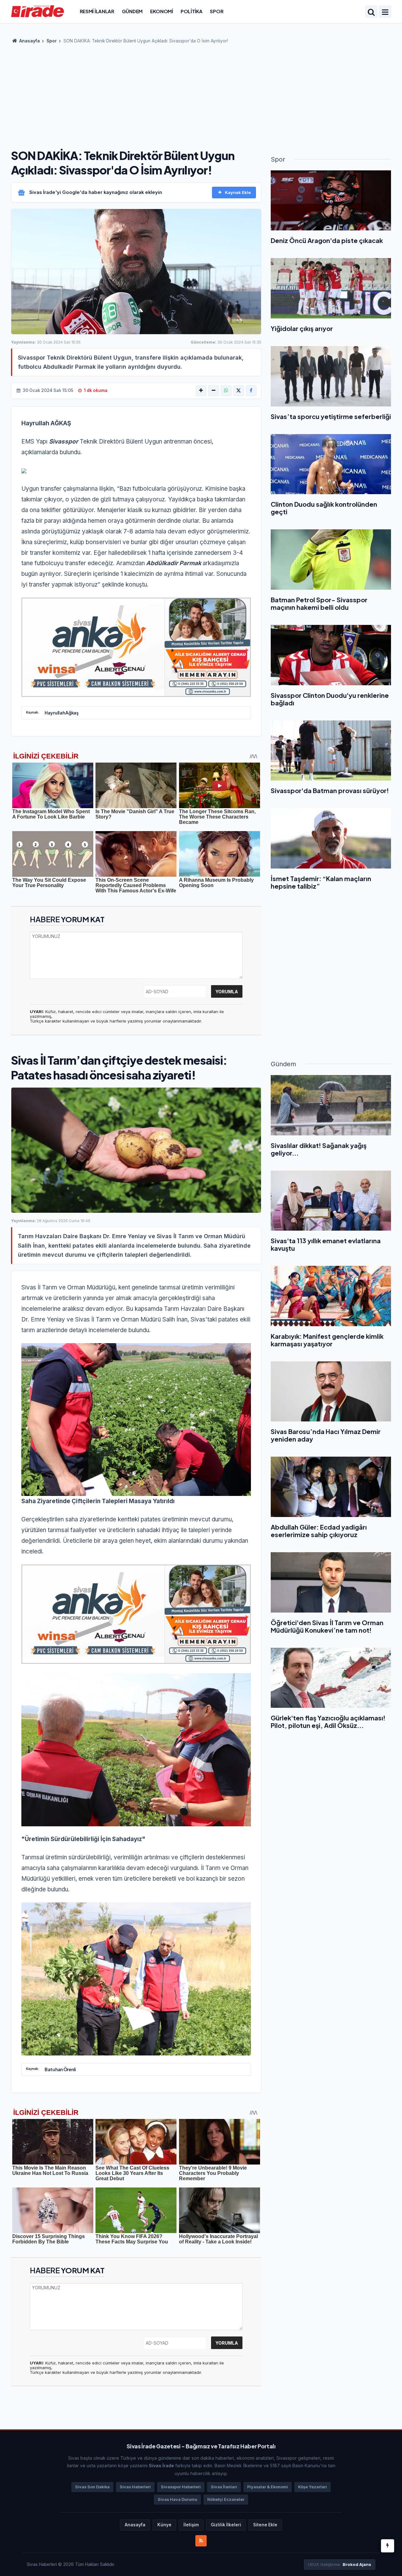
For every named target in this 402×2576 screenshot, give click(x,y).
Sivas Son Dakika (92, 2487)
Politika (192, 11)
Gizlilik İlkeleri (226, 2525)
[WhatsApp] (226, 391)
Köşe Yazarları (312, 2487)
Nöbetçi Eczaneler (226, 2499)
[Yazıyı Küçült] (214, 391)
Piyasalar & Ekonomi (268, 2487)
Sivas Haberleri (135, 2487)
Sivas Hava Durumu (177, 2499)
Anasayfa (29, 41)
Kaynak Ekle (238, 192)
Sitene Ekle (265, 2525)
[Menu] (385, 12)
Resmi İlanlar (97, 11)
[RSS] (201, 2541)
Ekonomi (162, 11)
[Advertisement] (201, 94)
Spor (217, 11)
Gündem (132, 11)
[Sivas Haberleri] (38, 11)
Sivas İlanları (224, 2487)
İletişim (191, 2525)
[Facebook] (251, 391)
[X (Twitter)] (239, 391)
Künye (164, 2525)
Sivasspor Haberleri (181, 2487)
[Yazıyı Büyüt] (201, 391)
